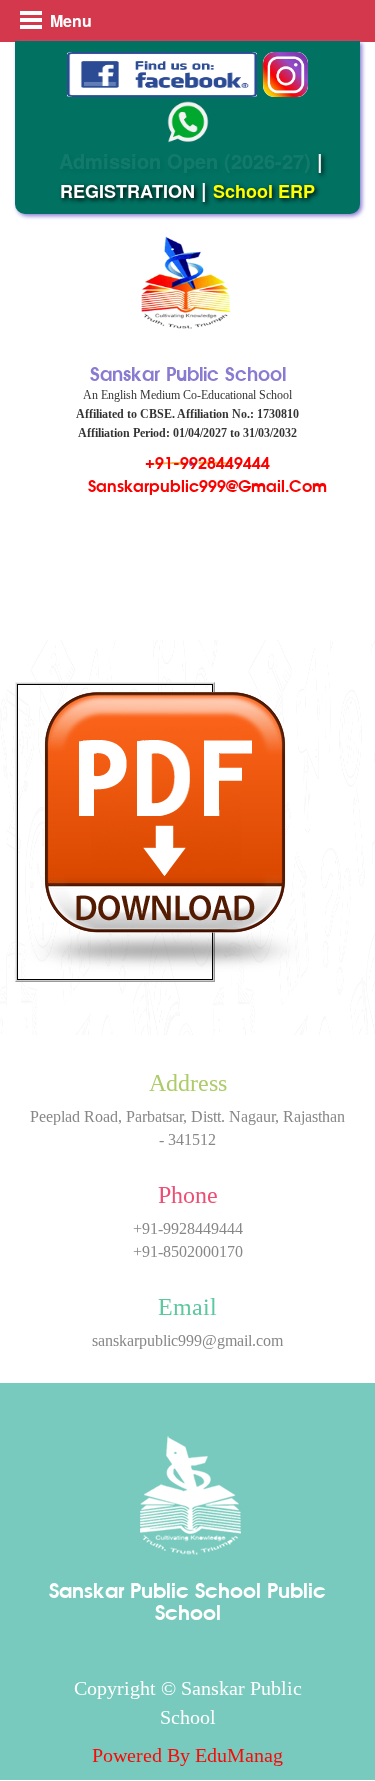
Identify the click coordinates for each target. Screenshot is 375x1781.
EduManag (239, 1755)
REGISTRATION (127, 191)
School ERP (264, 191)
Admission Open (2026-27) (185, 160)
